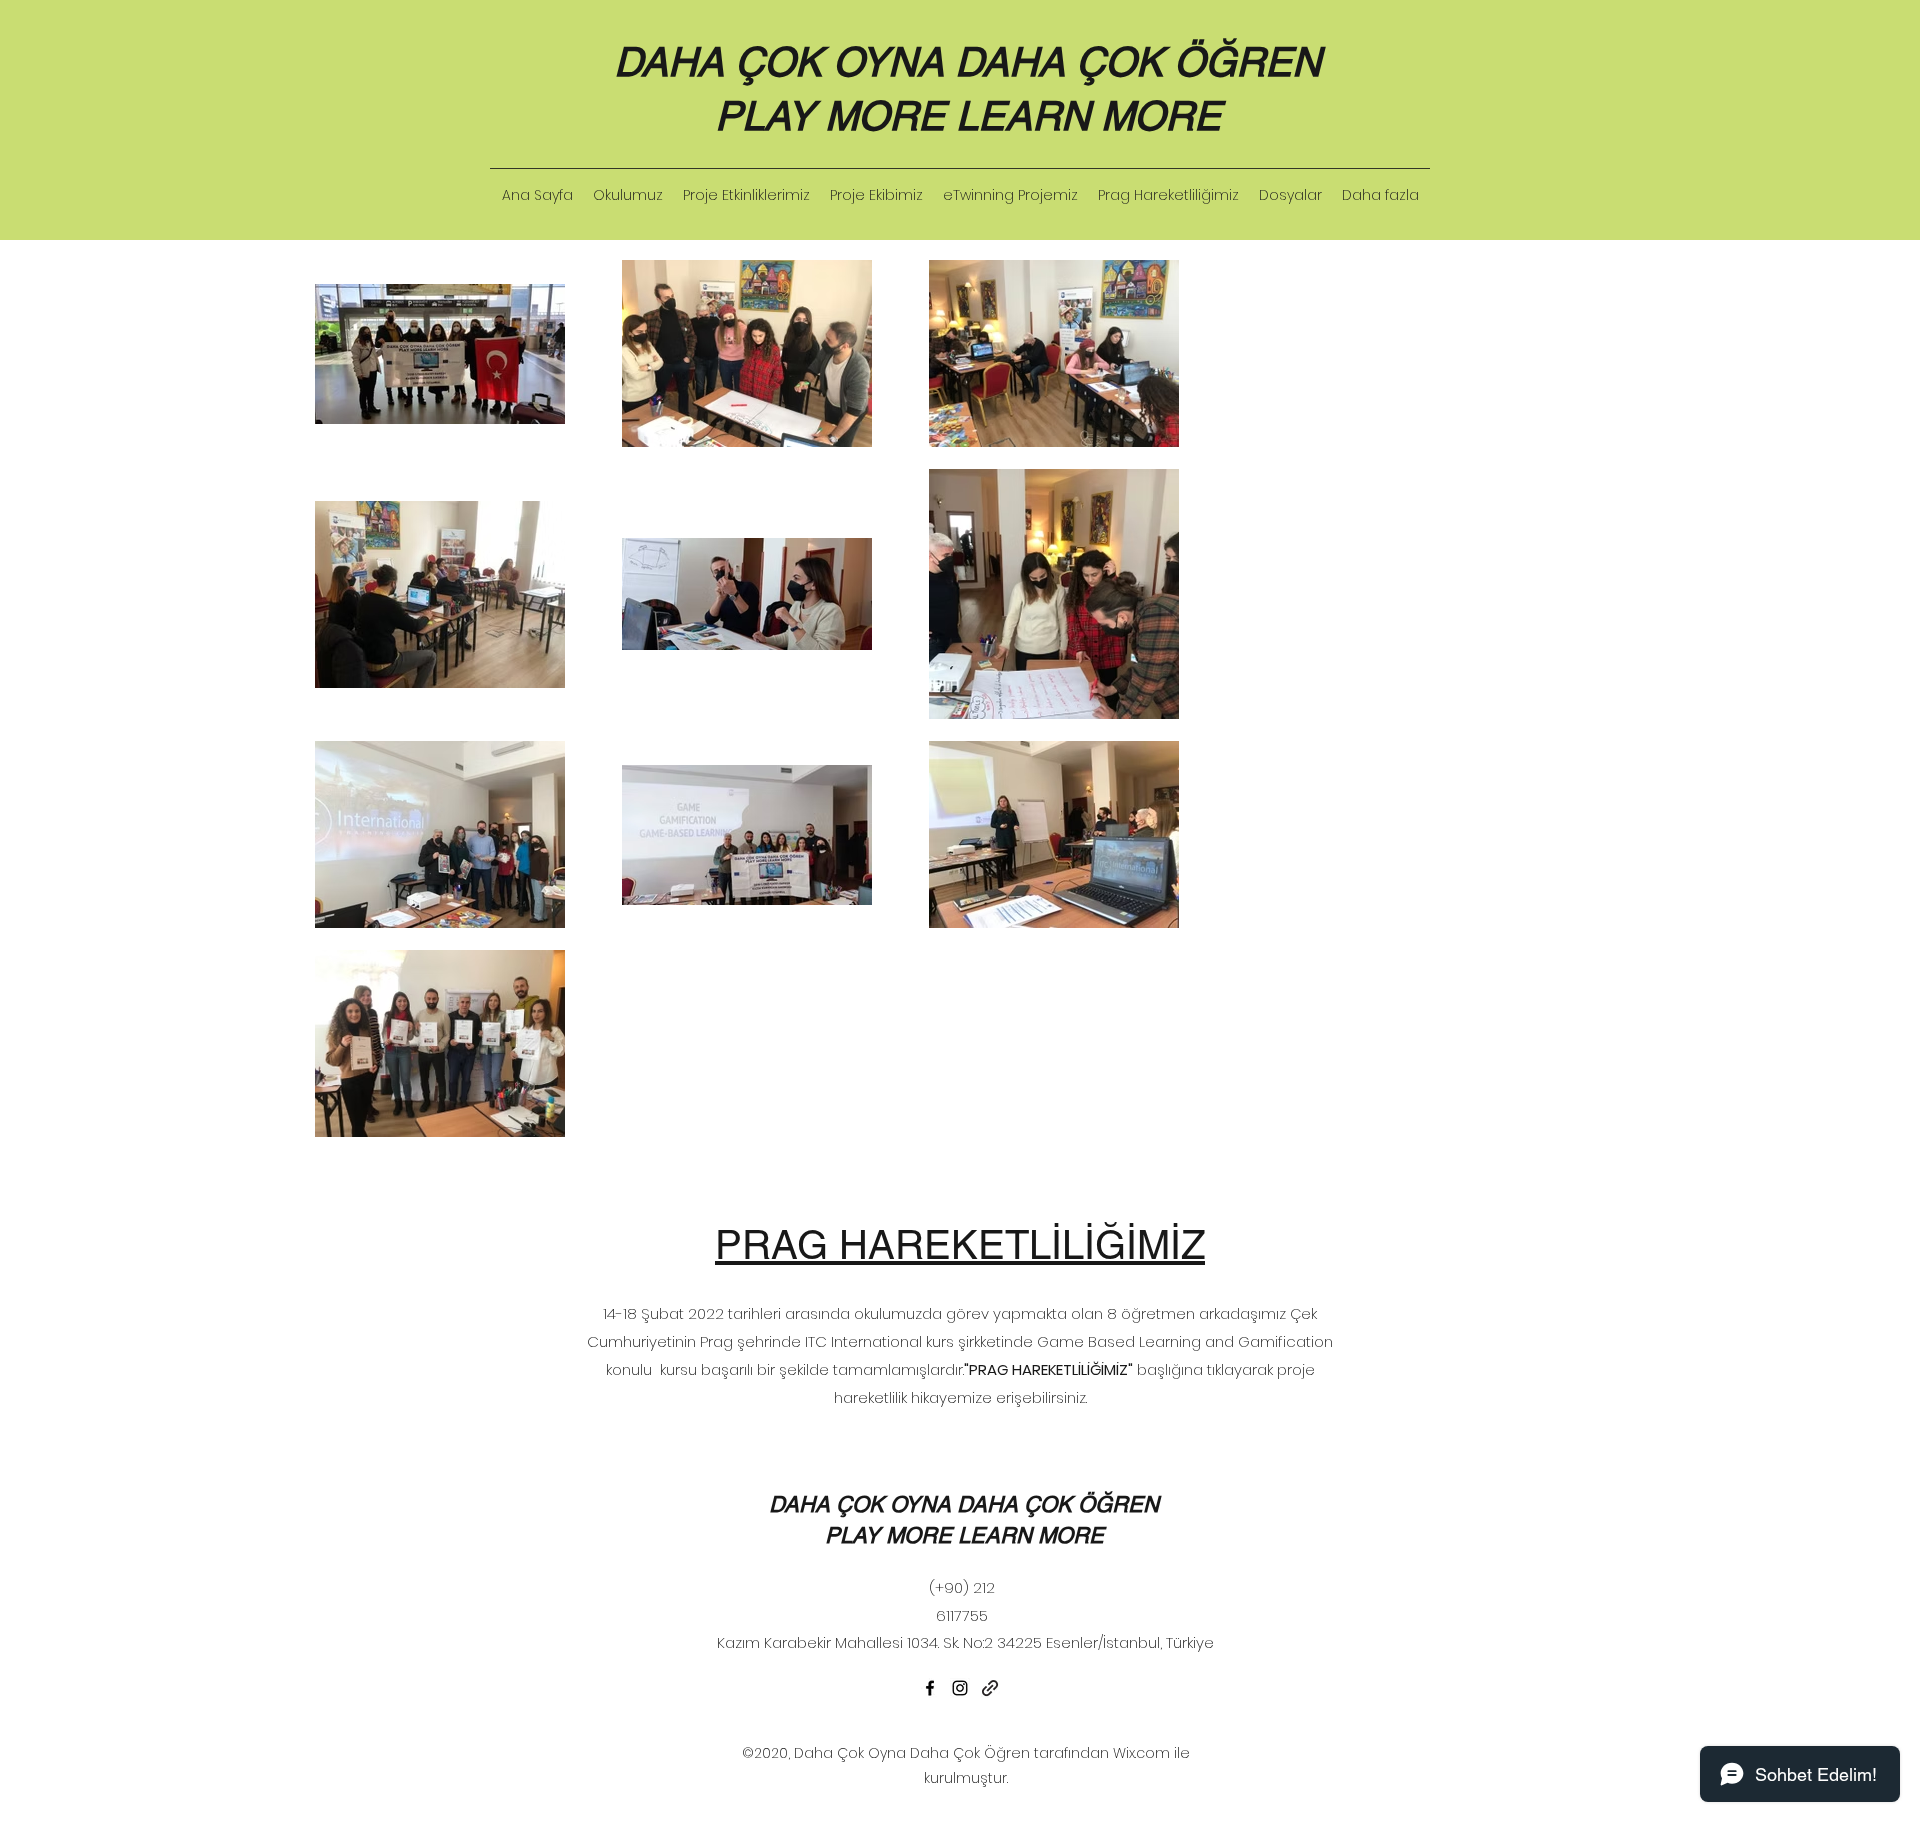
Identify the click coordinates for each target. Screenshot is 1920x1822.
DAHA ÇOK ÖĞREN (1138, 62)
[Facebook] (930, 1688)
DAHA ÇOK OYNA (784, 62)
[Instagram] (960, 1688)
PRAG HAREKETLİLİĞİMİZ (960, 1245)
